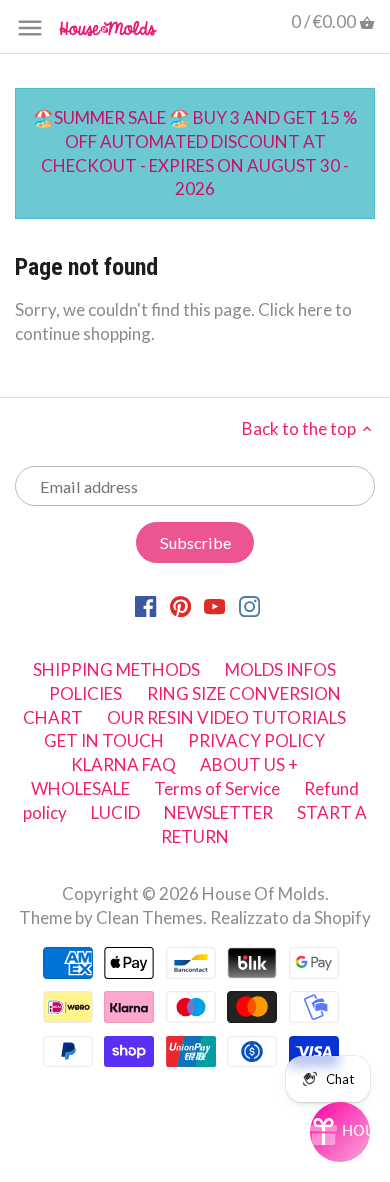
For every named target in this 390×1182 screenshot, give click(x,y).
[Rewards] (340, 1132)
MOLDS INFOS (280, 669)
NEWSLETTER (218, 812)
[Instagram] (249, 605)
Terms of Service (217, 788)
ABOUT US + (249, 764)
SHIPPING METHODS (116, 669)
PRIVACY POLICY (256, 740)
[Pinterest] (180, 605)
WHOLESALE (80, 788)
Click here (295, 309)
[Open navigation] (30, 28)
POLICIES (85, 693)
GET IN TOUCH (104, 740)
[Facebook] (145, 605)
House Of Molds (263, 893)
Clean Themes (149, 917)
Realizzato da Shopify (290, 917)
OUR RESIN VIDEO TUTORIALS (226, 717)
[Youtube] (214, 605)
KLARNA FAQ (123, 764)
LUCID (117, 812)
